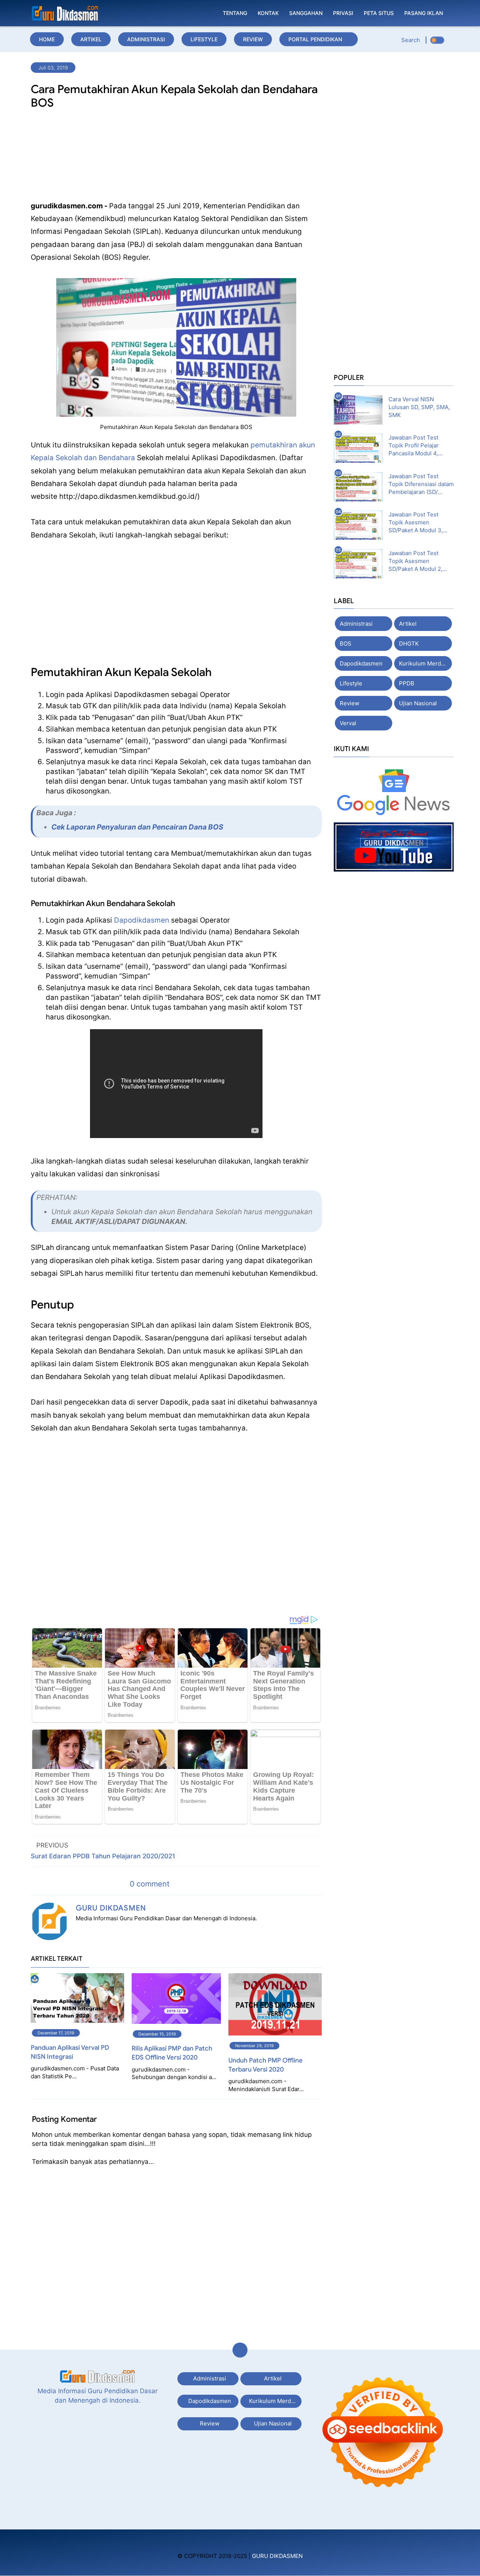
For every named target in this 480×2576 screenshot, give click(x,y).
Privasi (343, 13)
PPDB (407, 683)
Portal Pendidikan (315, 39)
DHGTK (409, 644)
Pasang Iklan (424, 13)
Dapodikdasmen (142, 920)
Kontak (268, 13)
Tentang (235, 13)
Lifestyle (204, 39)
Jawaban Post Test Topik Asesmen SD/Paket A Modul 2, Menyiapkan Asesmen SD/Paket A (418, 561)
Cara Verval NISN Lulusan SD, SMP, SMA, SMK (419, 407)
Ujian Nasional (418, 703)
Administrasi (146, 39)
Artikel (91, 39)
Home (47, 39)
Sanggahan (306, 13)
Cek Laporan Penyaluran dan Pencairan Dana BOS (137, 827)
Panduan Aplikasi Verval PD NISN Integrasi (70, 2052)
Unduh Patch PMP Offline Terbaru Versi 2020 (265, 2065)
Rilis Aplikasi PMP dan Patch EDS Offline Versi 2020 (172, 2053)
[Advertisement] (176, 157)
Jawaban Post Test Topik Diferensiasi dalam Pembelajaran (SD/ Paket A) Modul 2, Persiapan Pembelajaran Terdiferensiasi (421, 484)
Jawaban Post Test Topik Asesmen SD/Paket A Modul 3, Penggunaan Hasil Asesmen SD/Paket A (416, 522)
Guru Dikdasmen (111, 1908)
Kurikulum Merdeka (425, 663)
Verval (348, 723)
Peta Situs (379, 13)
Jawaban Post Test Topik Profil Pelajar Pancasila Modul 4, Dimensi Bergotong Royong (414, 446)
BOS (346, 644)
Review (253, 39)
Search (411, 40)
